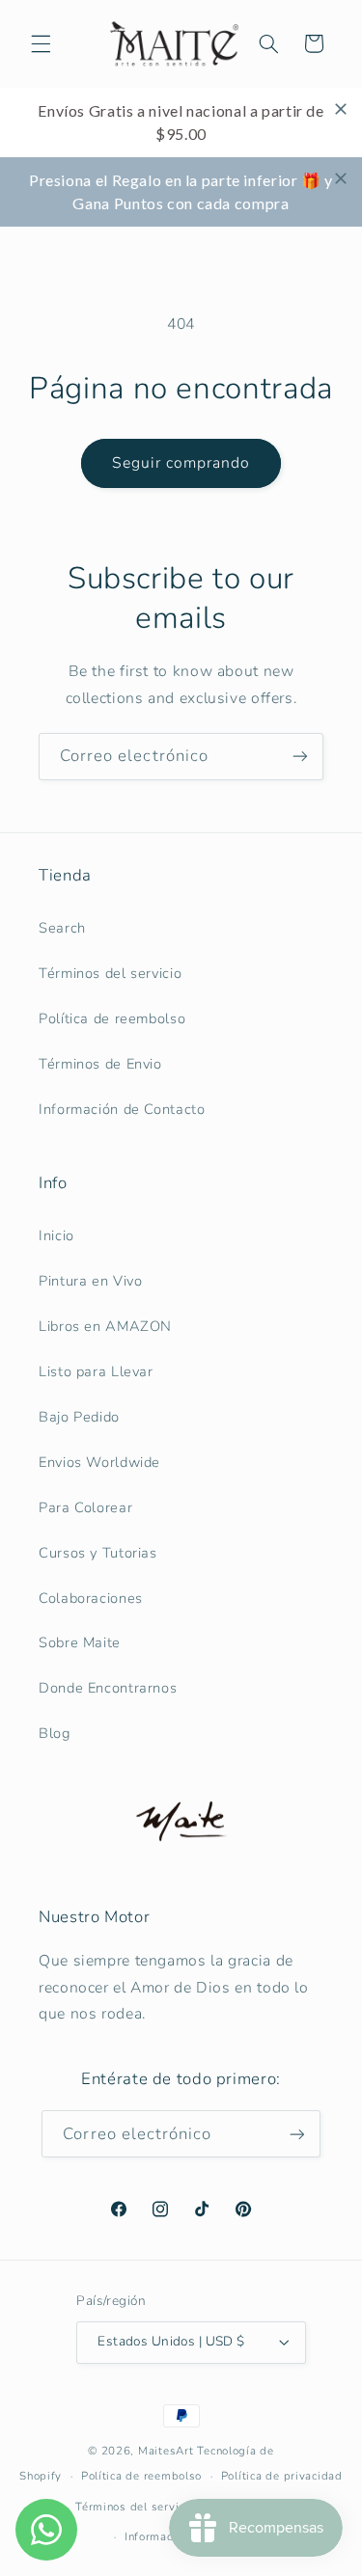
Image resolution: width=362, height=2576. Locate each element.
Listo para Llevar (96, 1371)
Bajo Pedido (79, 1417)
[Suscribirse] (300, 757)
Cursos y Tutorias (98, 1553)
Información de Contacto (122, 1109)
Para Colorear (85, 1507)
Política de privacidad (282, 2476)
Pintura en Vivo (90, 1281)
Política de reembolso (112, 1018)
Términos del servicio (110, 973)
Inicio (56, 1235)
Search (62, 928)
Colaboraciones (91, 1598)
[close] (341, 109)
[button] (41, 43)
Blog (55, 1733)
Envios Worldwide (99, 1462)
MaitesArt (166, 2451)
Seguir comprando (181, 463)
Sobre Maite (80, 1642)
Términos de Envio (100, 1064)
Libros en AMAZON (105, 1326)
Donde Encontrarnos (108, 1688)
